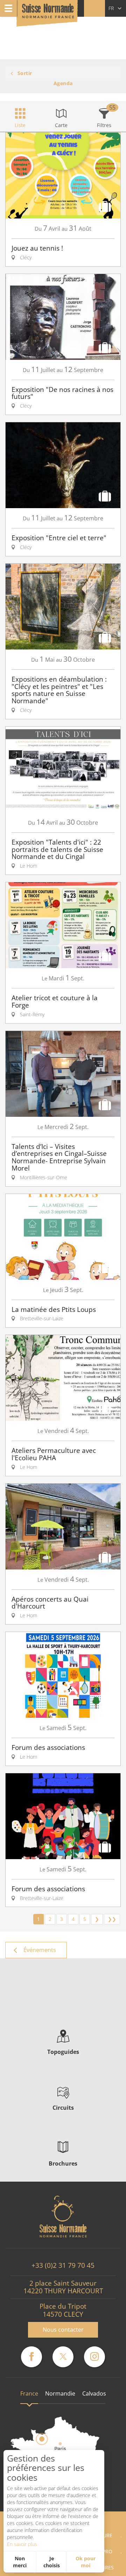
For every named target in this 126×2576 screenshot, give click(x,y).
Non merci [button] (20, 2562)
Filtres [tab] (104, 125)
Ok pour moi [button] (86, 2562)
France (29, 2393)
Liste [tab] (20, 125)
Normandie (60, 2393)
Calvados (94, 2393)
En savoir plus (22, 2544)
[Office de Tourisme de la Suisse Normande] (48, 14)
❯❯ (112, 1919)
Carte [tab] (61, 125)
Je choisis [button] (52, 2562)
